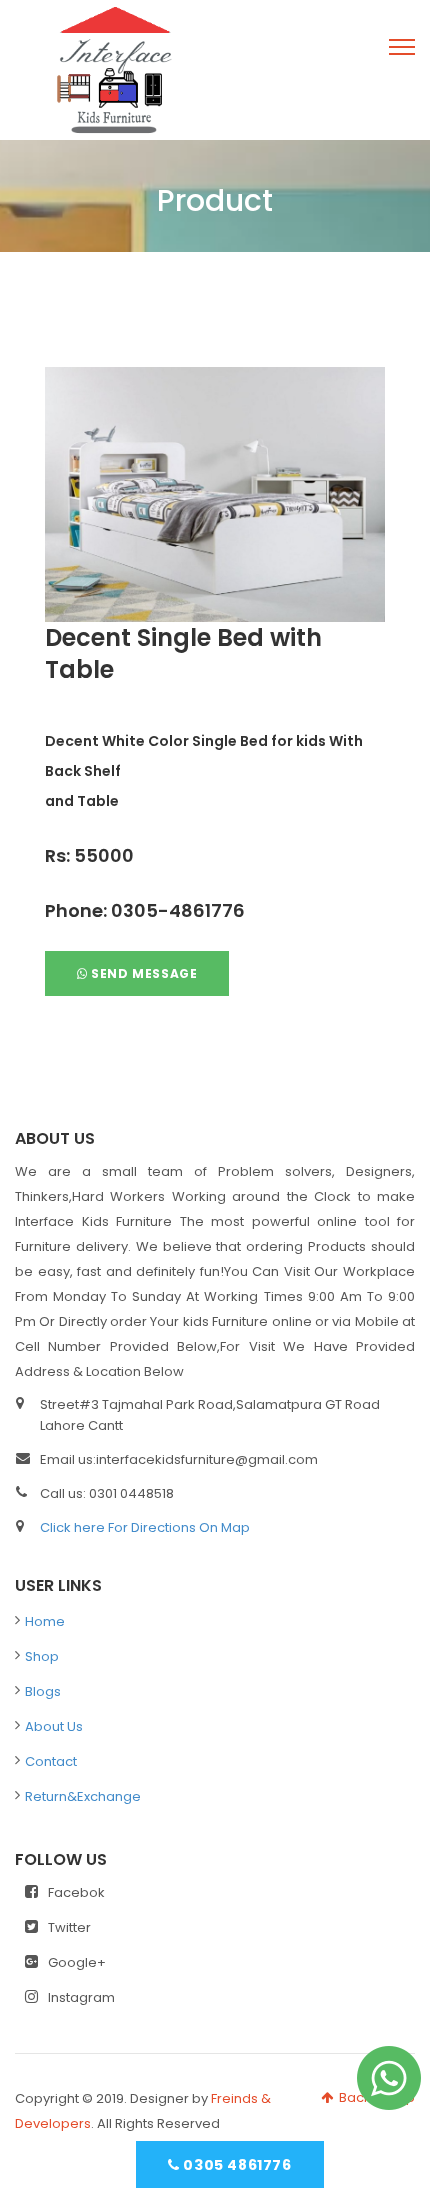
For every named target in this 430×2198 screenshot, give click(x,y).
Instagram (81, 1997)
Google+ (77, 1962)
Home (45, 1621)
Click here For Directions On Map (145, 1527)
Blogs (43, 1691)
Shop (42, 1656)
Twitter (69, 1927)
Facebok (76, 1892)
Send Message (143, 973)
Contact (51, 1761)
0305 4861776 (236, 2165)
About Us (54, 1726)
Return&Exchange (83, 1796)
